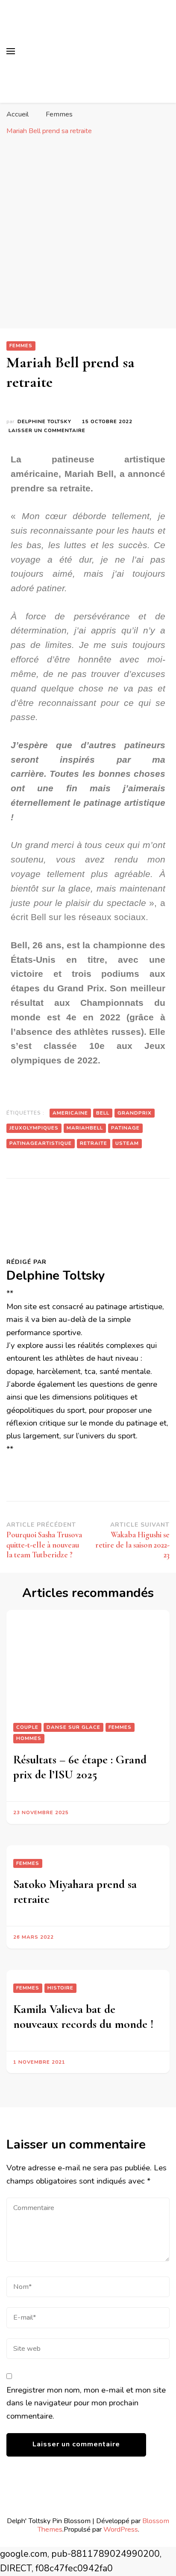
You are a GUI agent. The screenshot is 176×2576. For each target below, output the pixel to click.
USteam (127, 1143)
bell (103, 1113)
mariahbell (85, 1128)
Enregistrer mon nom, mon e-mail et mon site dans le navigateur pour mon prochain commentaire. (86, 2403)
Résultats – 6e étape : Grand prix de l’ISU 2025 (80, 1767)
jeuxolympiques (34, 1128)
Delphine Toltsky (44, 421)
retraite (94, 1143)
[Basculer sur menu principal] (11, 51)
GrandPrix (135, 1113)
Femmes (21, 346)
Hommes (29, 1738)
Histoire (60, 1988)
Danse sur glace (73, 1727)
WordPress (121, 2529)
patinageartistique (41, 1143)
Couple (27, 1727)
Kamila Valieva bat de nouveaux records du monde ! (83, 2017)
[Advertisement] (88, 236)
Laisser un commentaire (47, 430)
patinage (125, 1128)
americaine (70, 1113)
